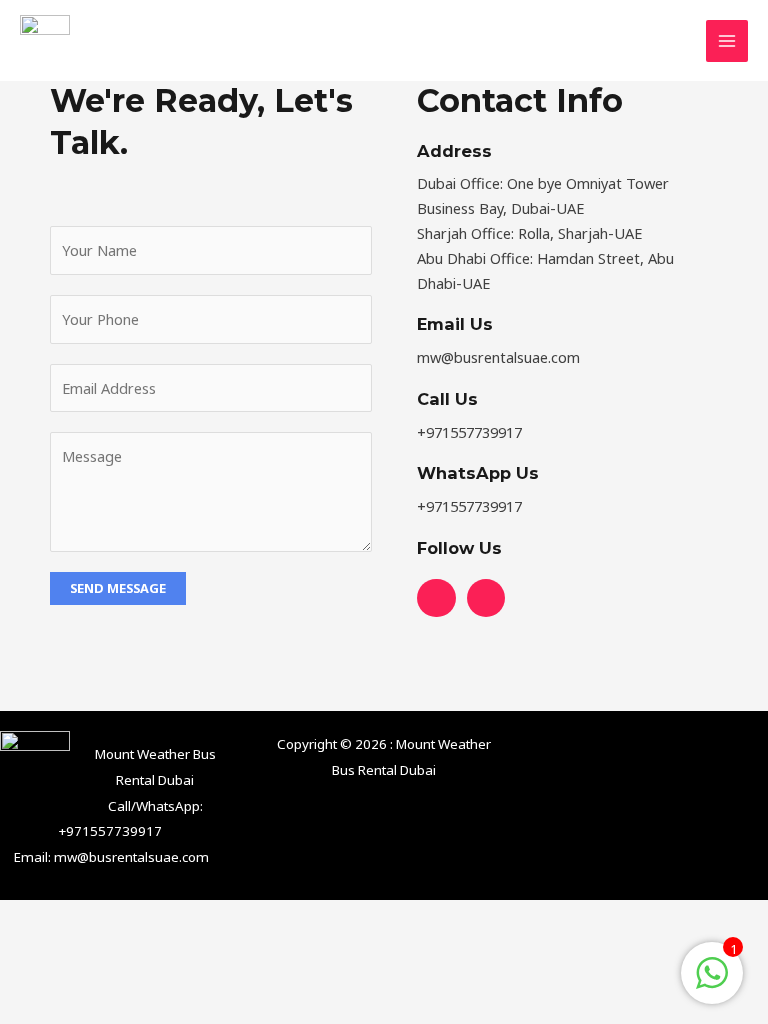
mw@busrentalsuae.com (131, 857)
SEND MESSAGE (118, 588)
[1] (712, 983)
